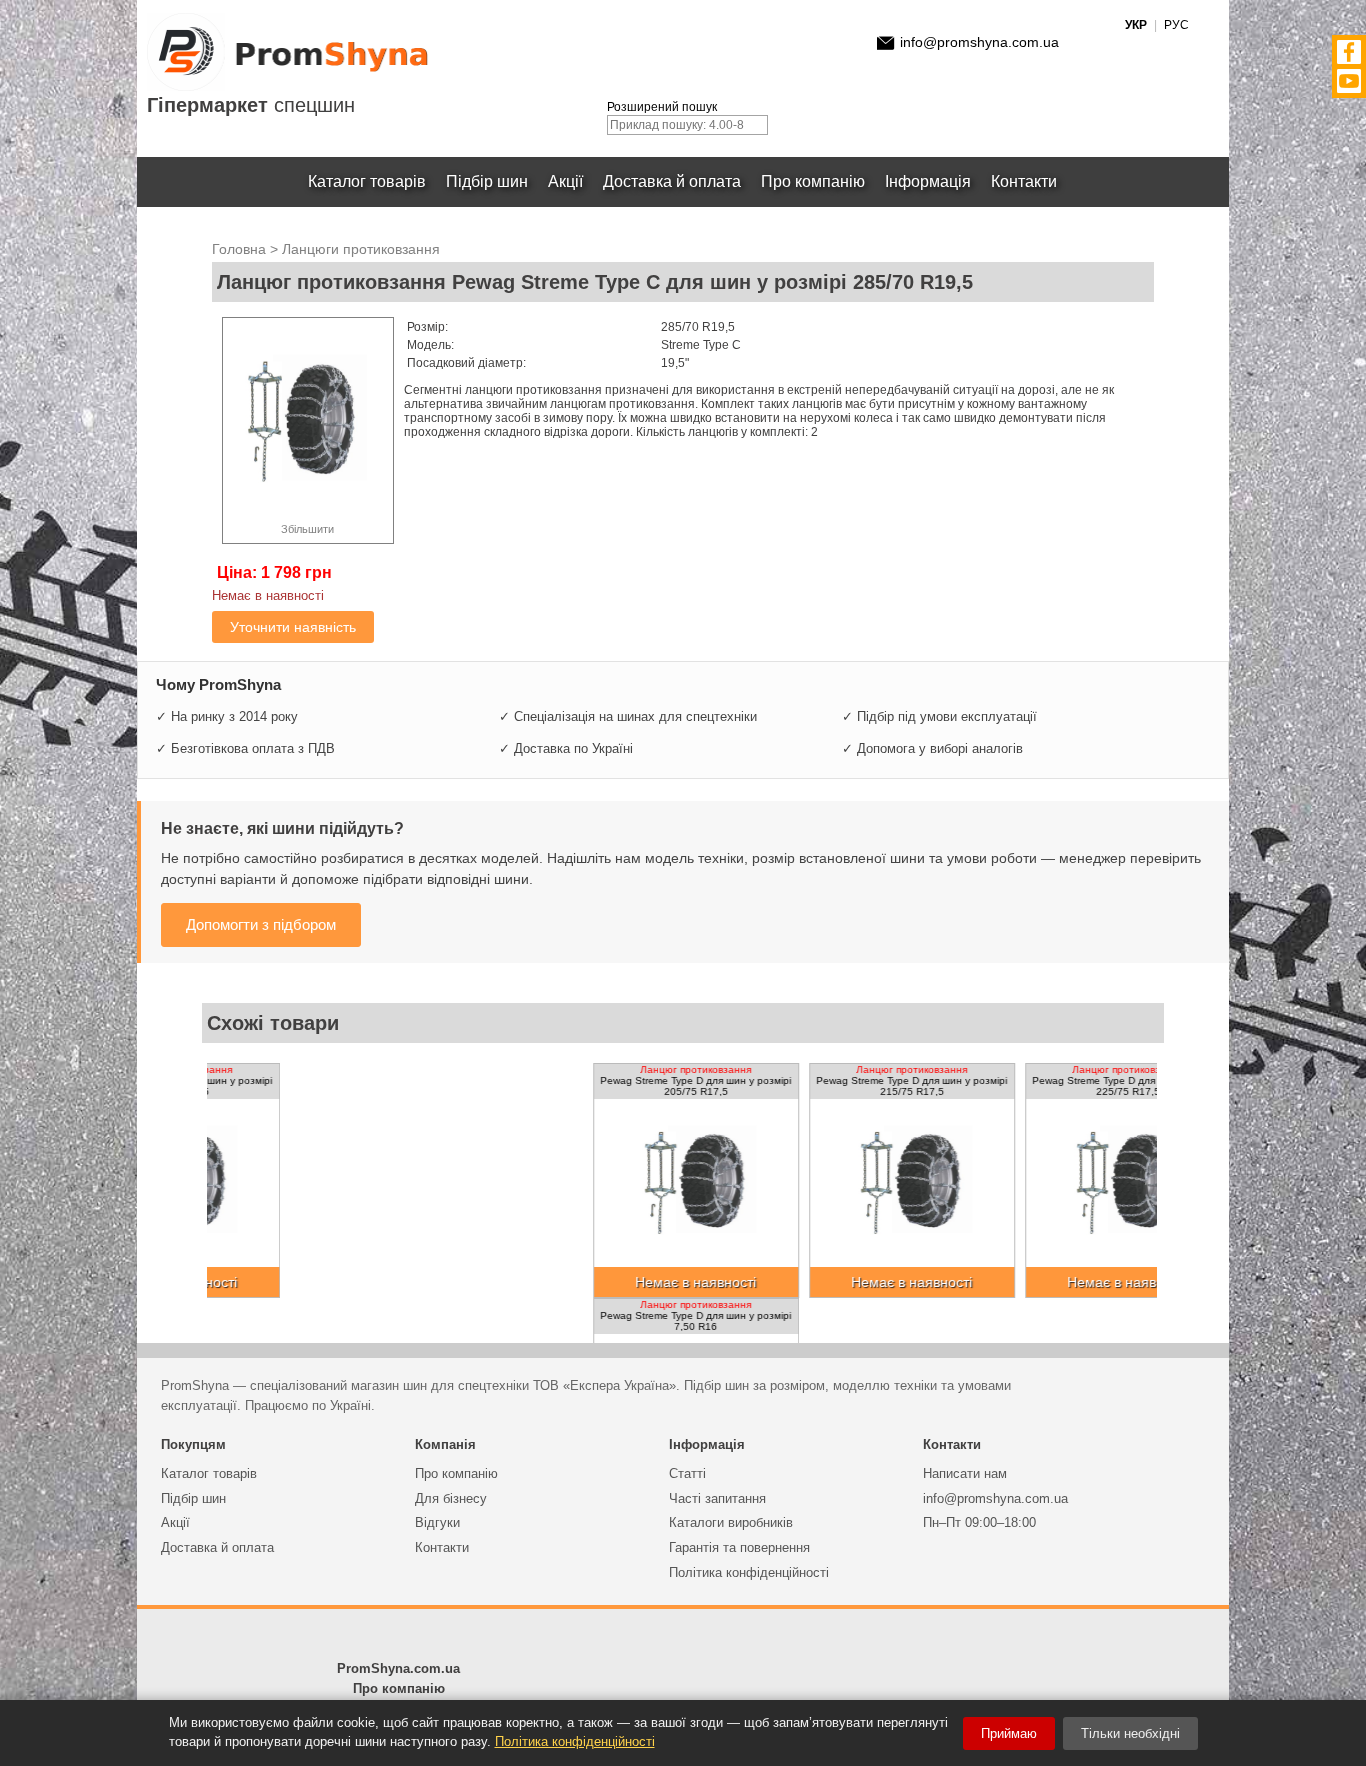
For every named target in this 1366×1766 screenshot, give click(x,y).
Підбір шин (487, 181)
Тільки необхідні (1130, 1733)
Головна (239, 249)
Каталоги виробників (731, 1522)
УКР (1136, 25)
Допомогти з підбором (261, 924)
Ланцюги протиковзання (361, 249)
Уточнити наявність (293, 627)
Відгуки (437, 1522)
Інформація (928, 181)
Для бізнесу (451, 1498)
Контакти (1024, 181)
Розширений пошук (662, 107)
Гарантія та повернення (739, 1547)
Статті (687, 1473)
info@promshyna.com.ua (979, 42)
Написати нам (965, 1473)
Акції (565, 181)
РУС (1176, 25)
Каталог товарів (367, 181)
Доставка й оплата (672, 181)
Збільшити (307, 529)
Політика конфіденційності (749, 1572)
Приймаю (1009, 1733)
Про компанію (813, 181)
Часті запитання (717, 1498)
